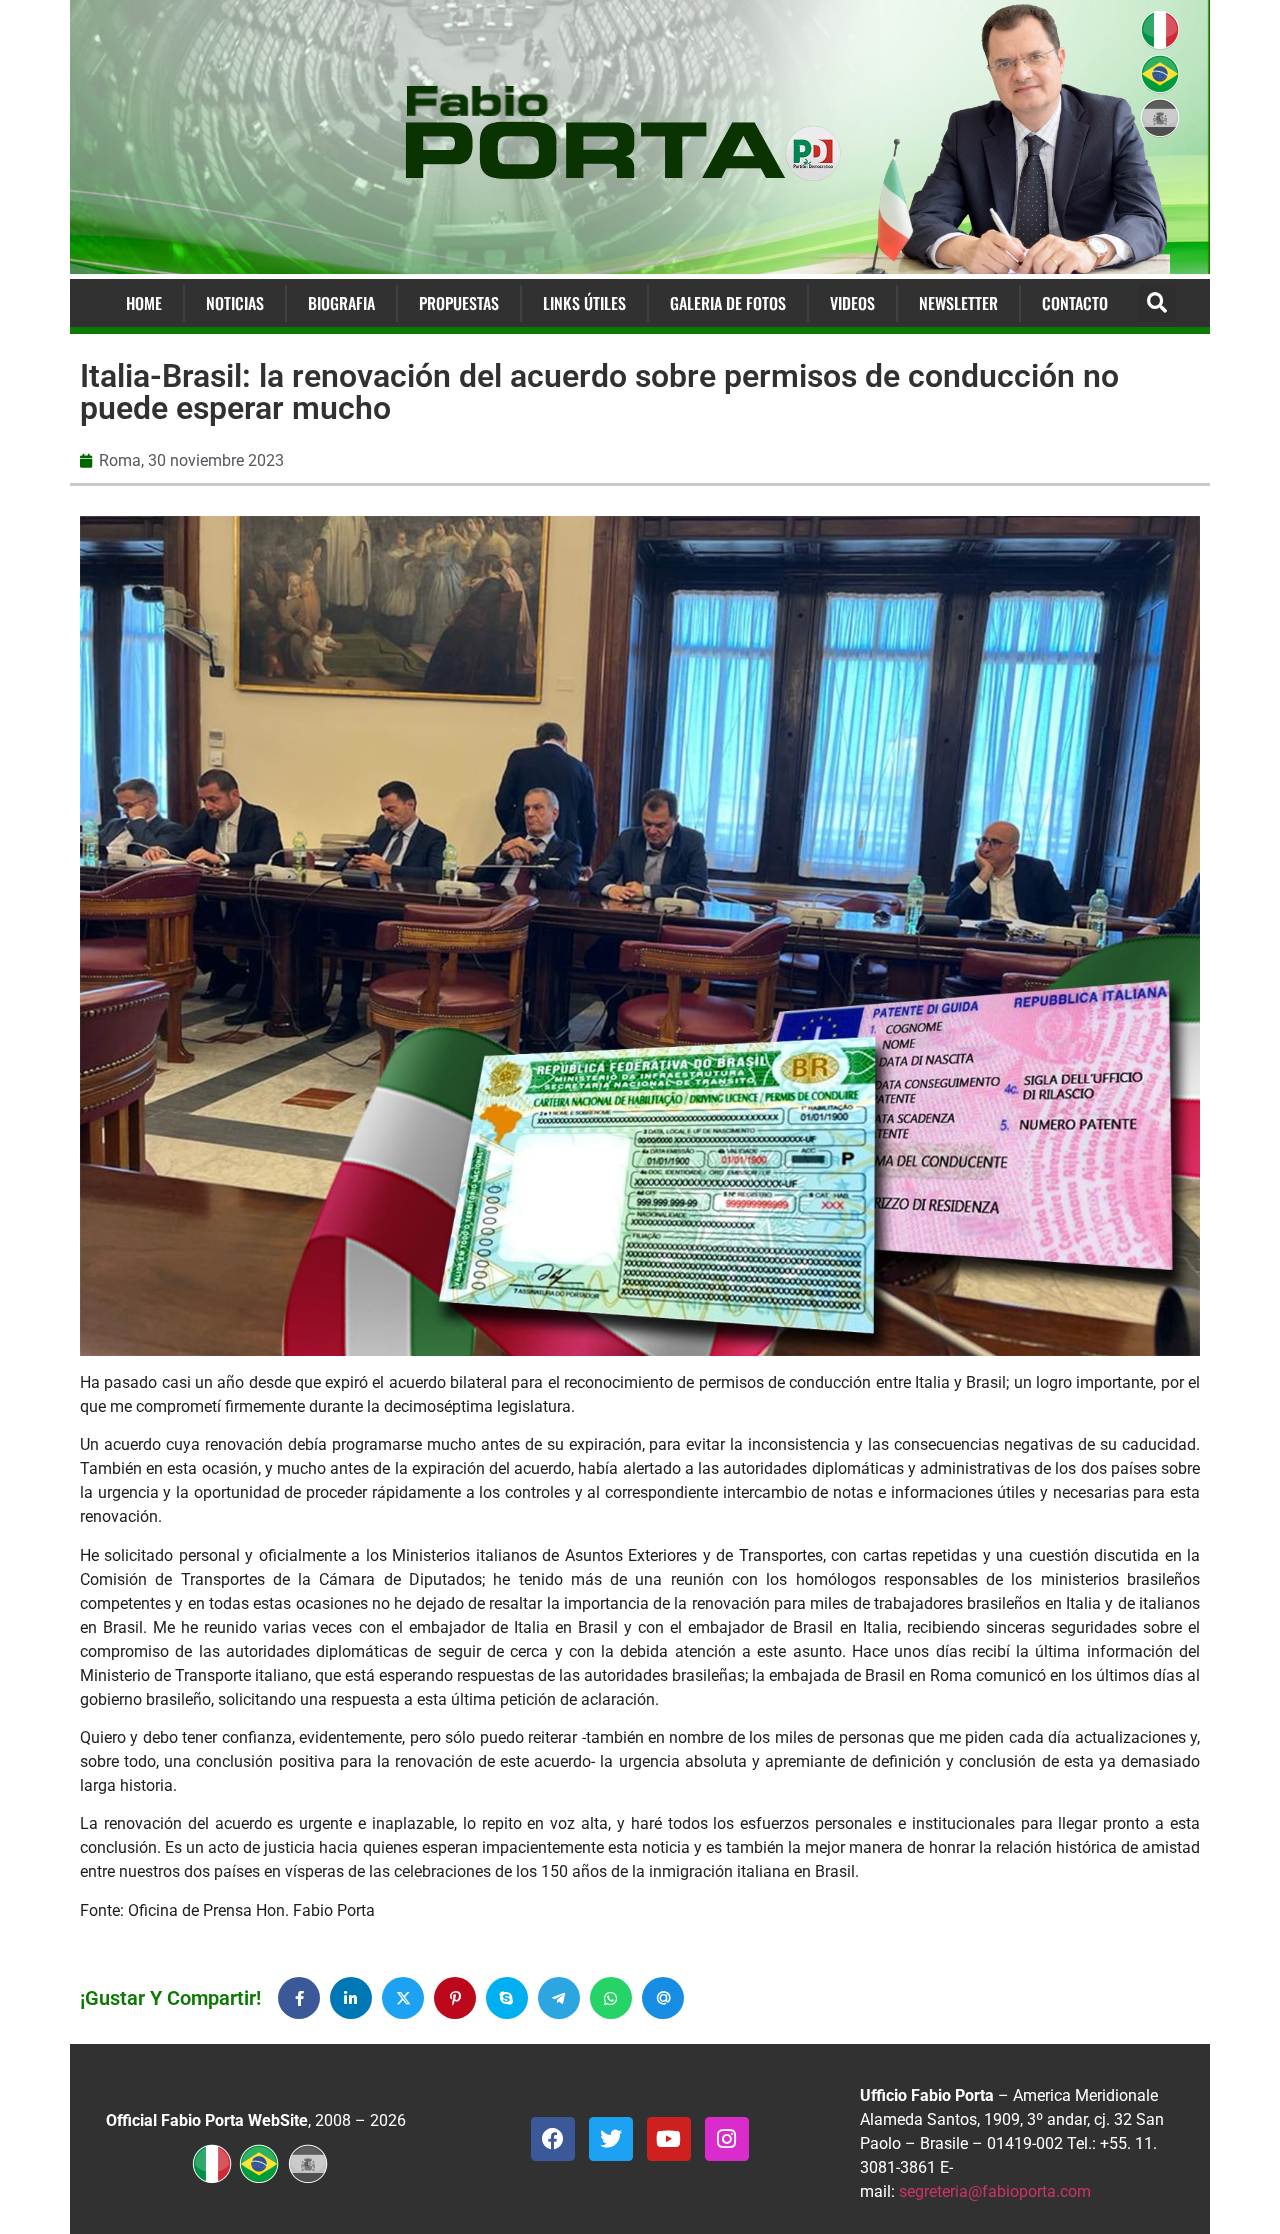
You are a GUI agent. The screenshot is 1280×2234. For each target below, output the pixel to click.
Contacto (1075, 303)
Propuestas (459, 303)
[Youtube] (669, 2139)
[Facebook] (553, 2139)
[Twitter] (611, 2139)
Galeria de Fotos (728, 303)
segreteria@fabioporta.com (995, 2191)
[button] (1157, 303)
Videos (852, 303)
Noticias (235, 303)
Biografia (341, 303)
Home (144, 303)
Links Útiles (584, 303)
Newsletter (958, 303)
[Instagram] (727, 2139)
